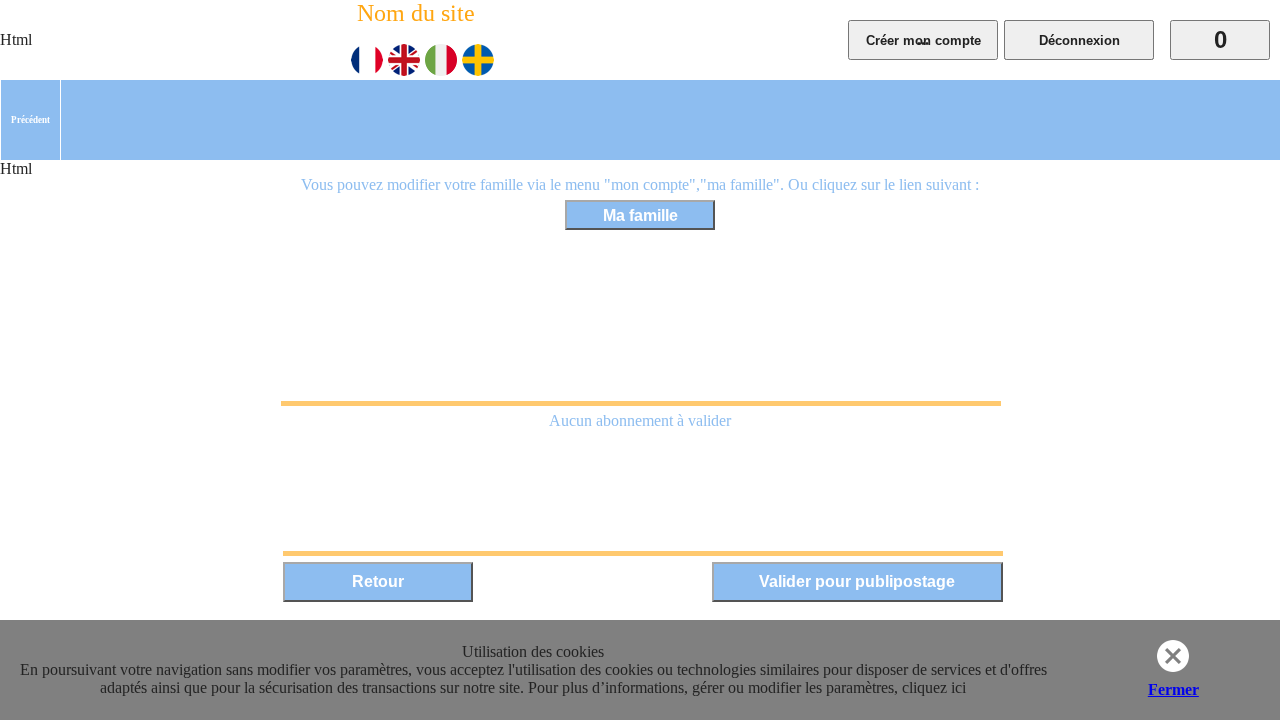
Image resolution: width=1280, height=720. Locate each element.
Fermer (1173, 689)
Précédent (30, 120)
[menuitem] (30, 120)
